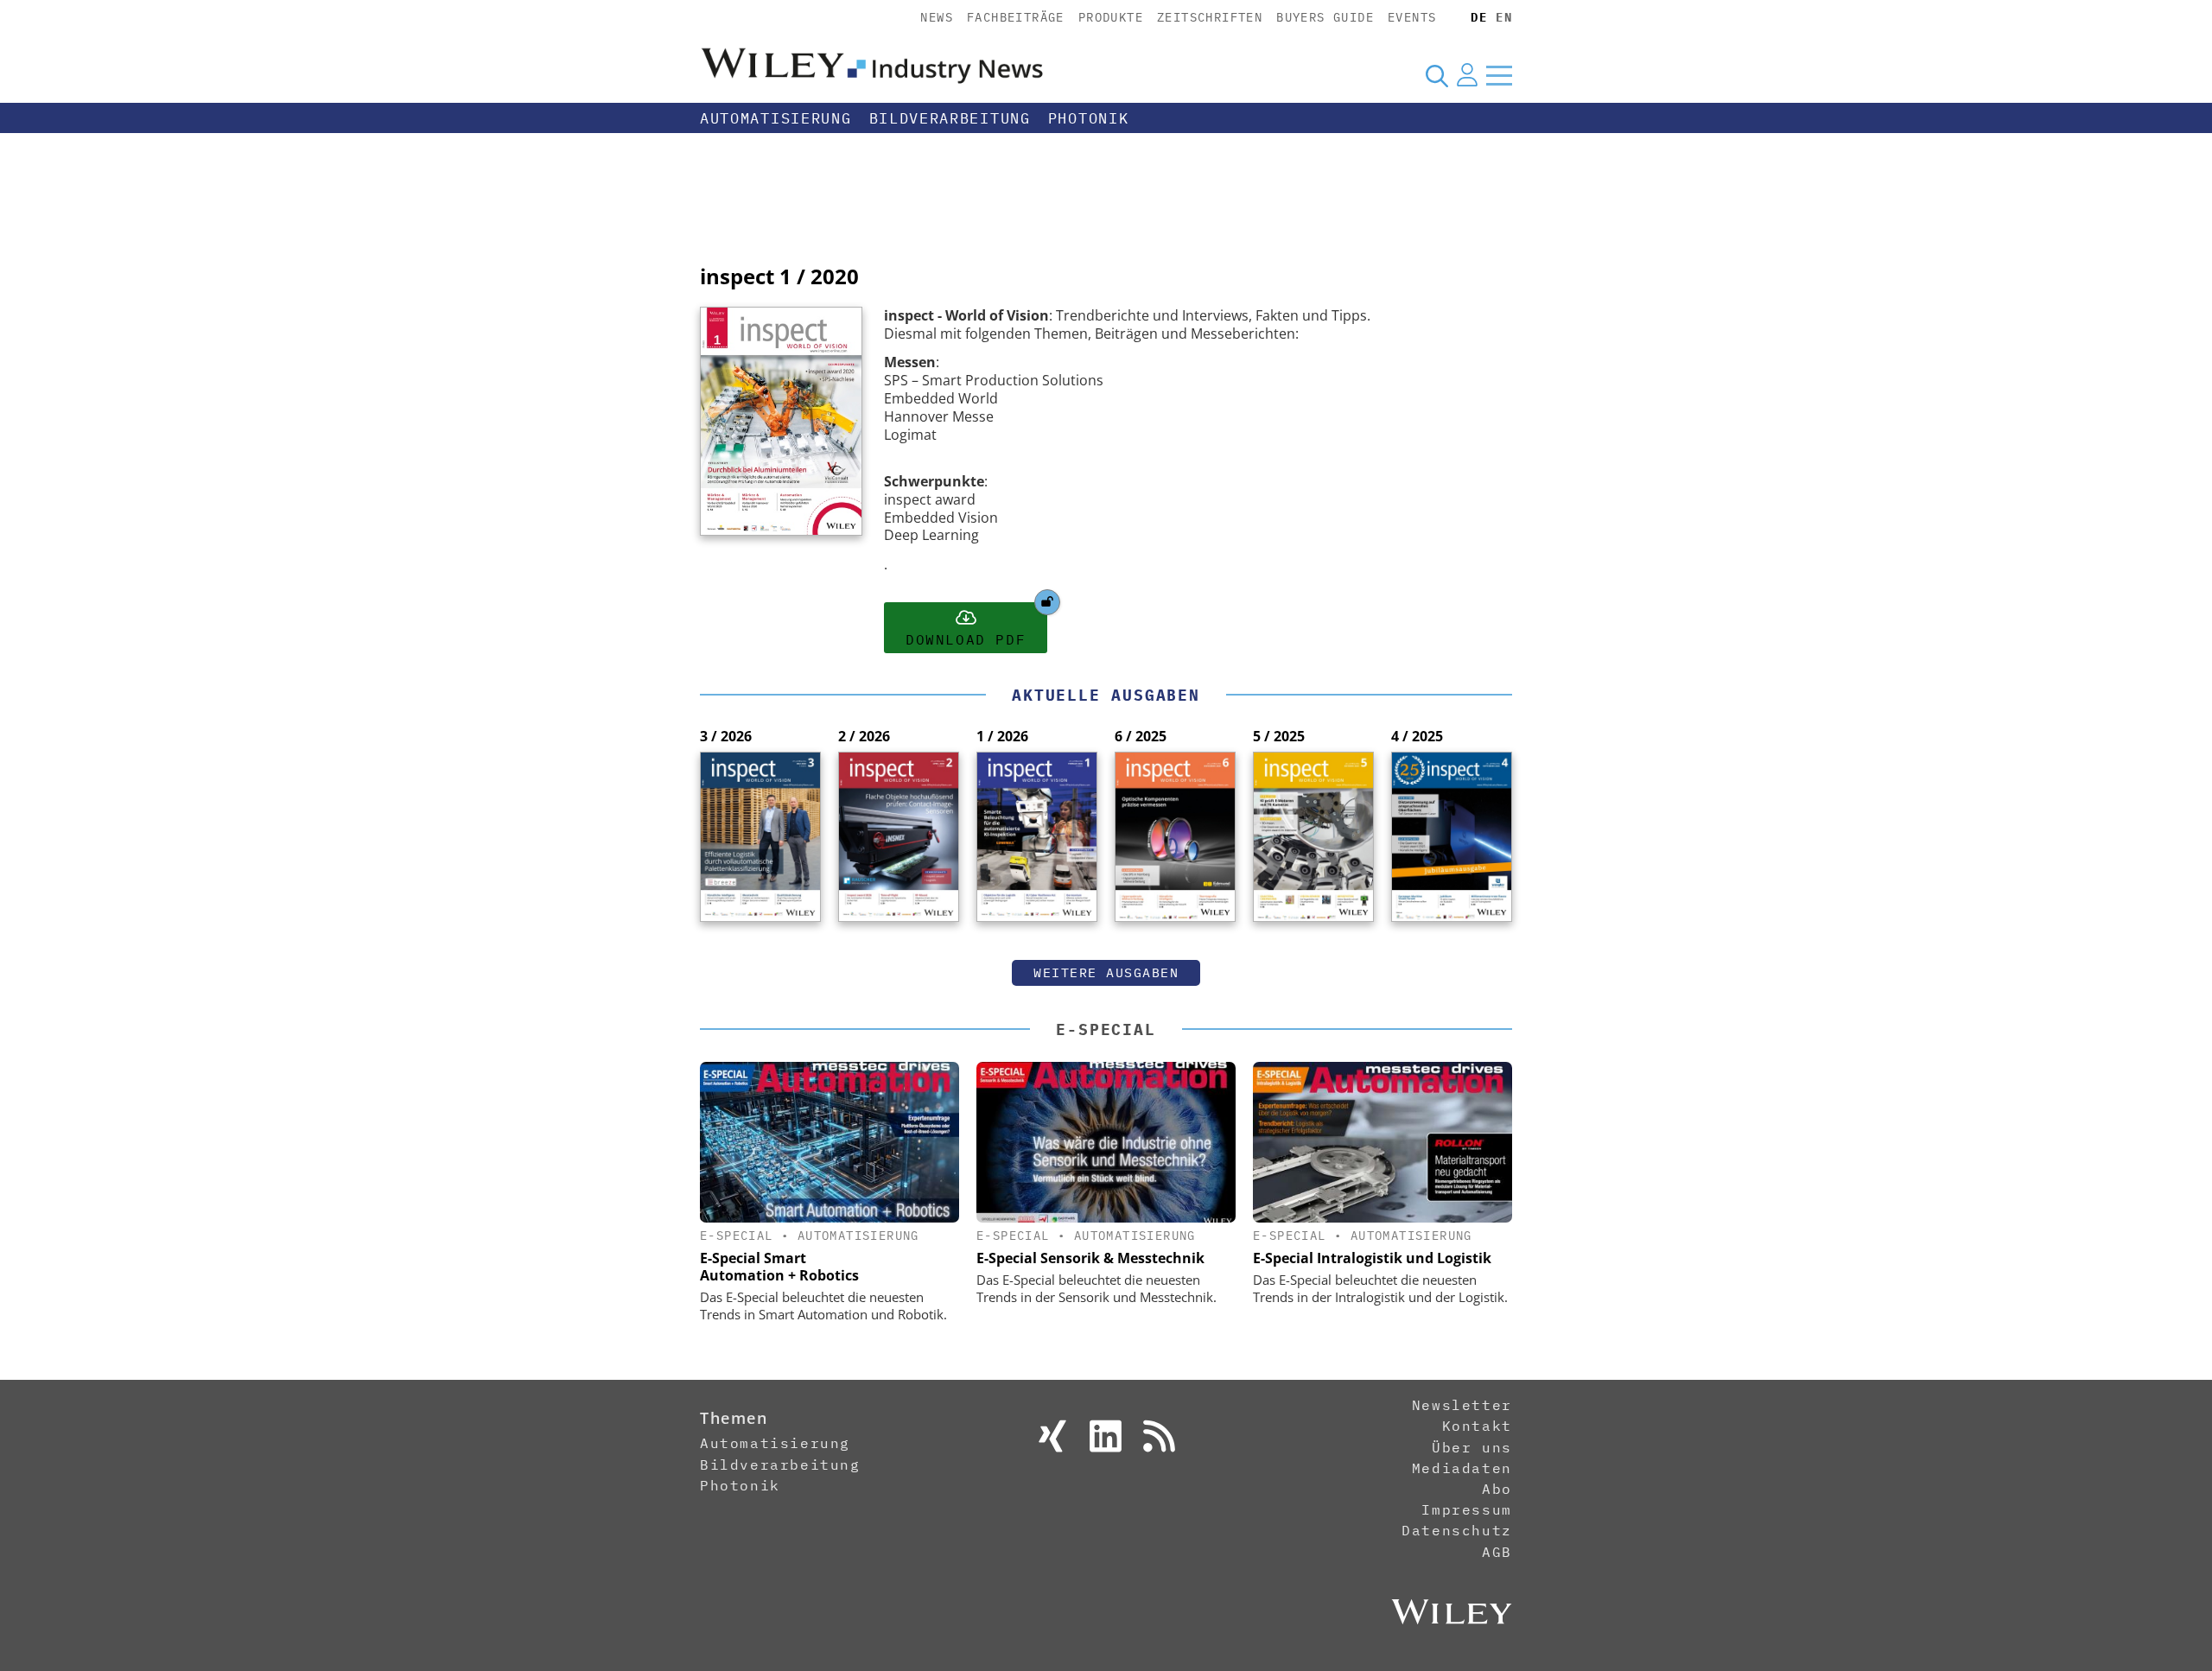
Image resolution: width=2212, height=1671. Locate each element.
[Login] (1467, 75)
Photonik (1089, 118)
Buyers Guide (1325, 17)
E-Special (1106, 1029)
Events (1412, 17)
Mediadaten (1462, 1468)
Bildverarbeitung (950, 118)
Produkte (1111, 17)
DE (1479, 17)
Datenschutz (1457, 1530)
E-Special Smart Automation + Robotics (779, 1267)
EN (1504, 17)
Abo (1497, 1489)
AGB (1497, 1552)
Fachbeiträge (1016, 17)
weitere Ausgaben (1106, 972)
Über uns (1472, 1447)
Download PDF (966, 639)
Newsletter (1462, 1405)
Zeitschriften (1210, 17)
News (937, 17)
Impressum (1466, 1509)
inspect (737, 276)
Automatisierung (776, 118)
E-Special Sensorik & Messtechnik (1090, 1258)
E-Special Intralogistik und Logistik (1372, 1258)
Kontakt (1477, 1426)
